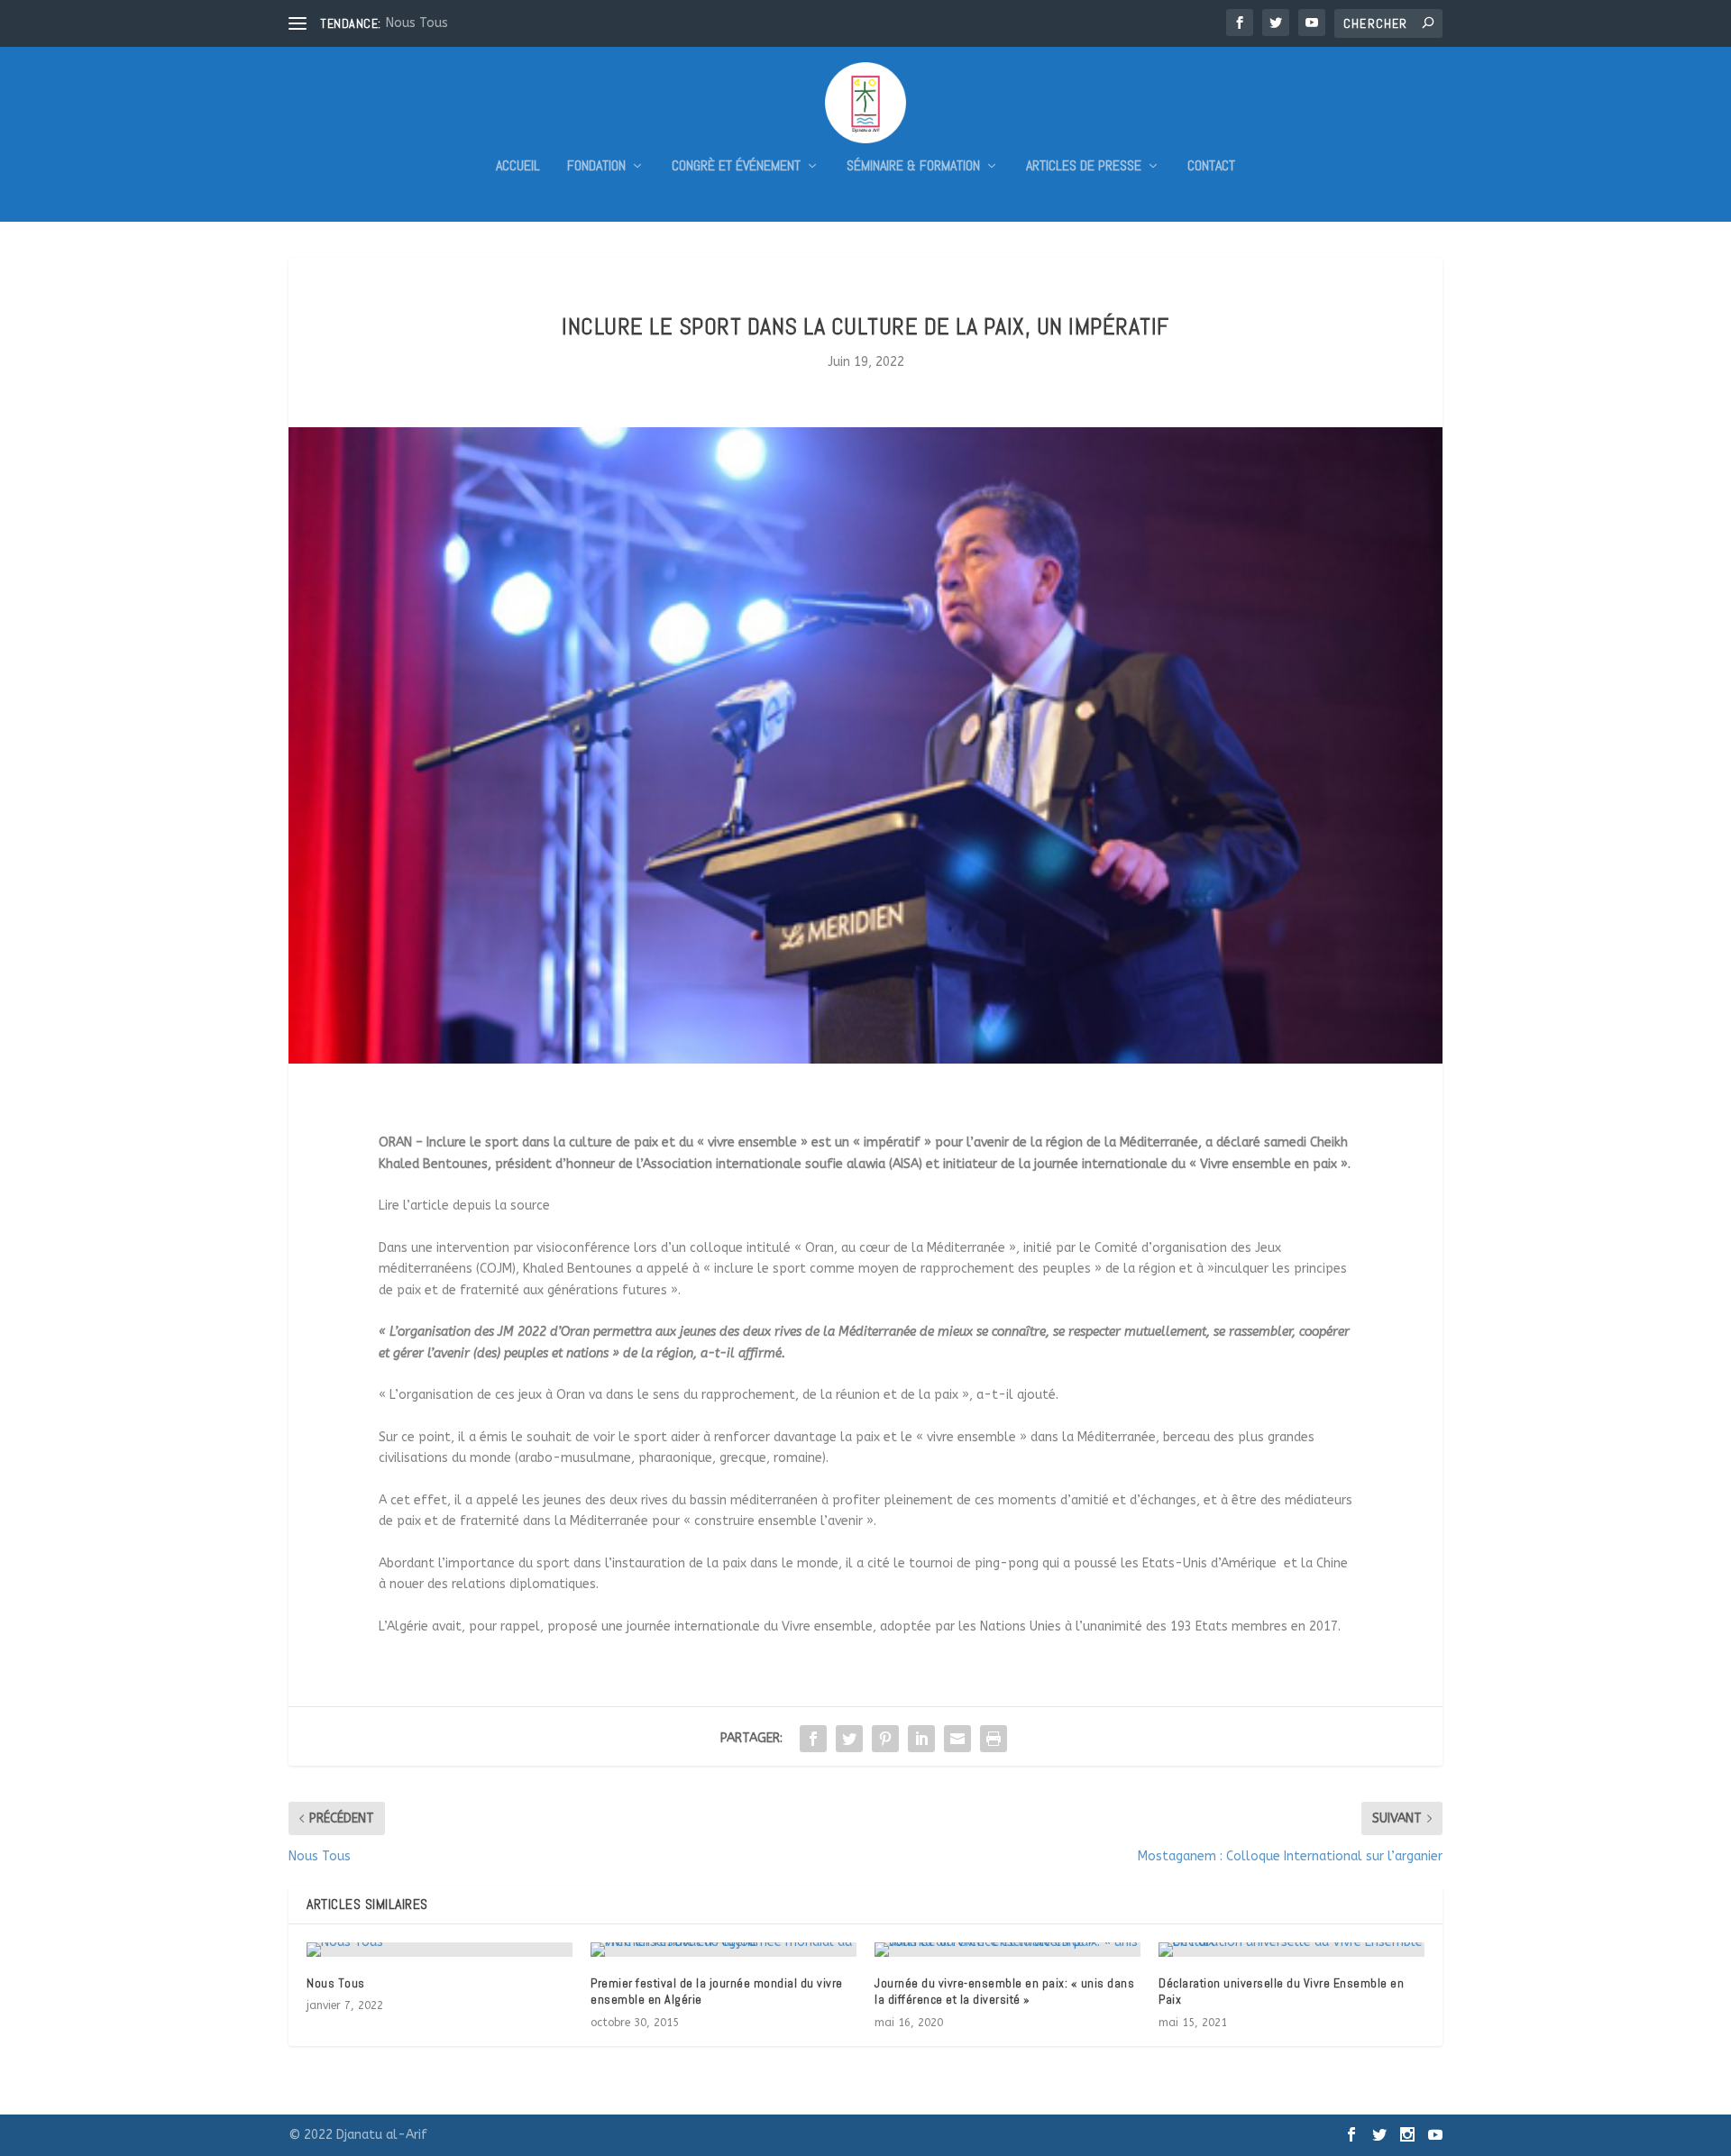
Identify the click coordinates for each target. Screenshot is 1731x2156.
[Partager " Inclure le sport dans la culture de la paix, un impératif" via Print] (994, 1739)
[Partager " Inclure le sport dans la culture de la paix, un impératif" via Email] (957, 1739)
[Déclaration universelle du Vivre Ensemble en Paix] (1291, 1950)
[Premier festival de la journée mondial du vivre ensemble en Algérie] (724, 1950)
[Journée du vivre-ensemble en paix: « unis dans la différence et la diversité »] (1007, 1950)
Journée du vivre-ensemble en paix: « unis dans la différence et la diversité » (1004, 1991)
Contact (1211, 167)
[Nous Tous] (440, 1950)
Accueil (518, 167)
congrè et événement (736, 167)
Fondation (596, 167)
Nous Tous (417, 23)
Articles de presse (1084, 167)
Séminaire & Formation (913, 167)
